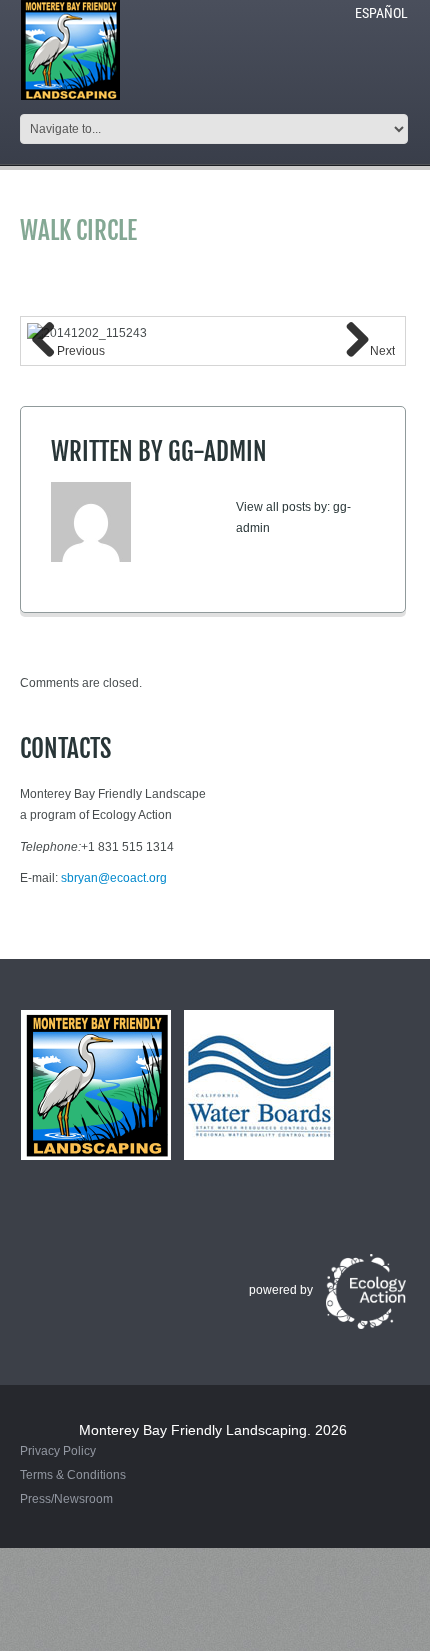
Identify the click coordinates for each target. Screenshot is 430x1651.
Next (382, 351)
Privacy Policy (58, 1451)
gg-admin (217, 451)
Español (381, 13)
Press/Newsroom (66, 1499)
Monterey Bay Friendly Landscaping (193, 1430)
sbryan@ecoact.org (114, 878)
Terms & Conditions (73, 1475)
